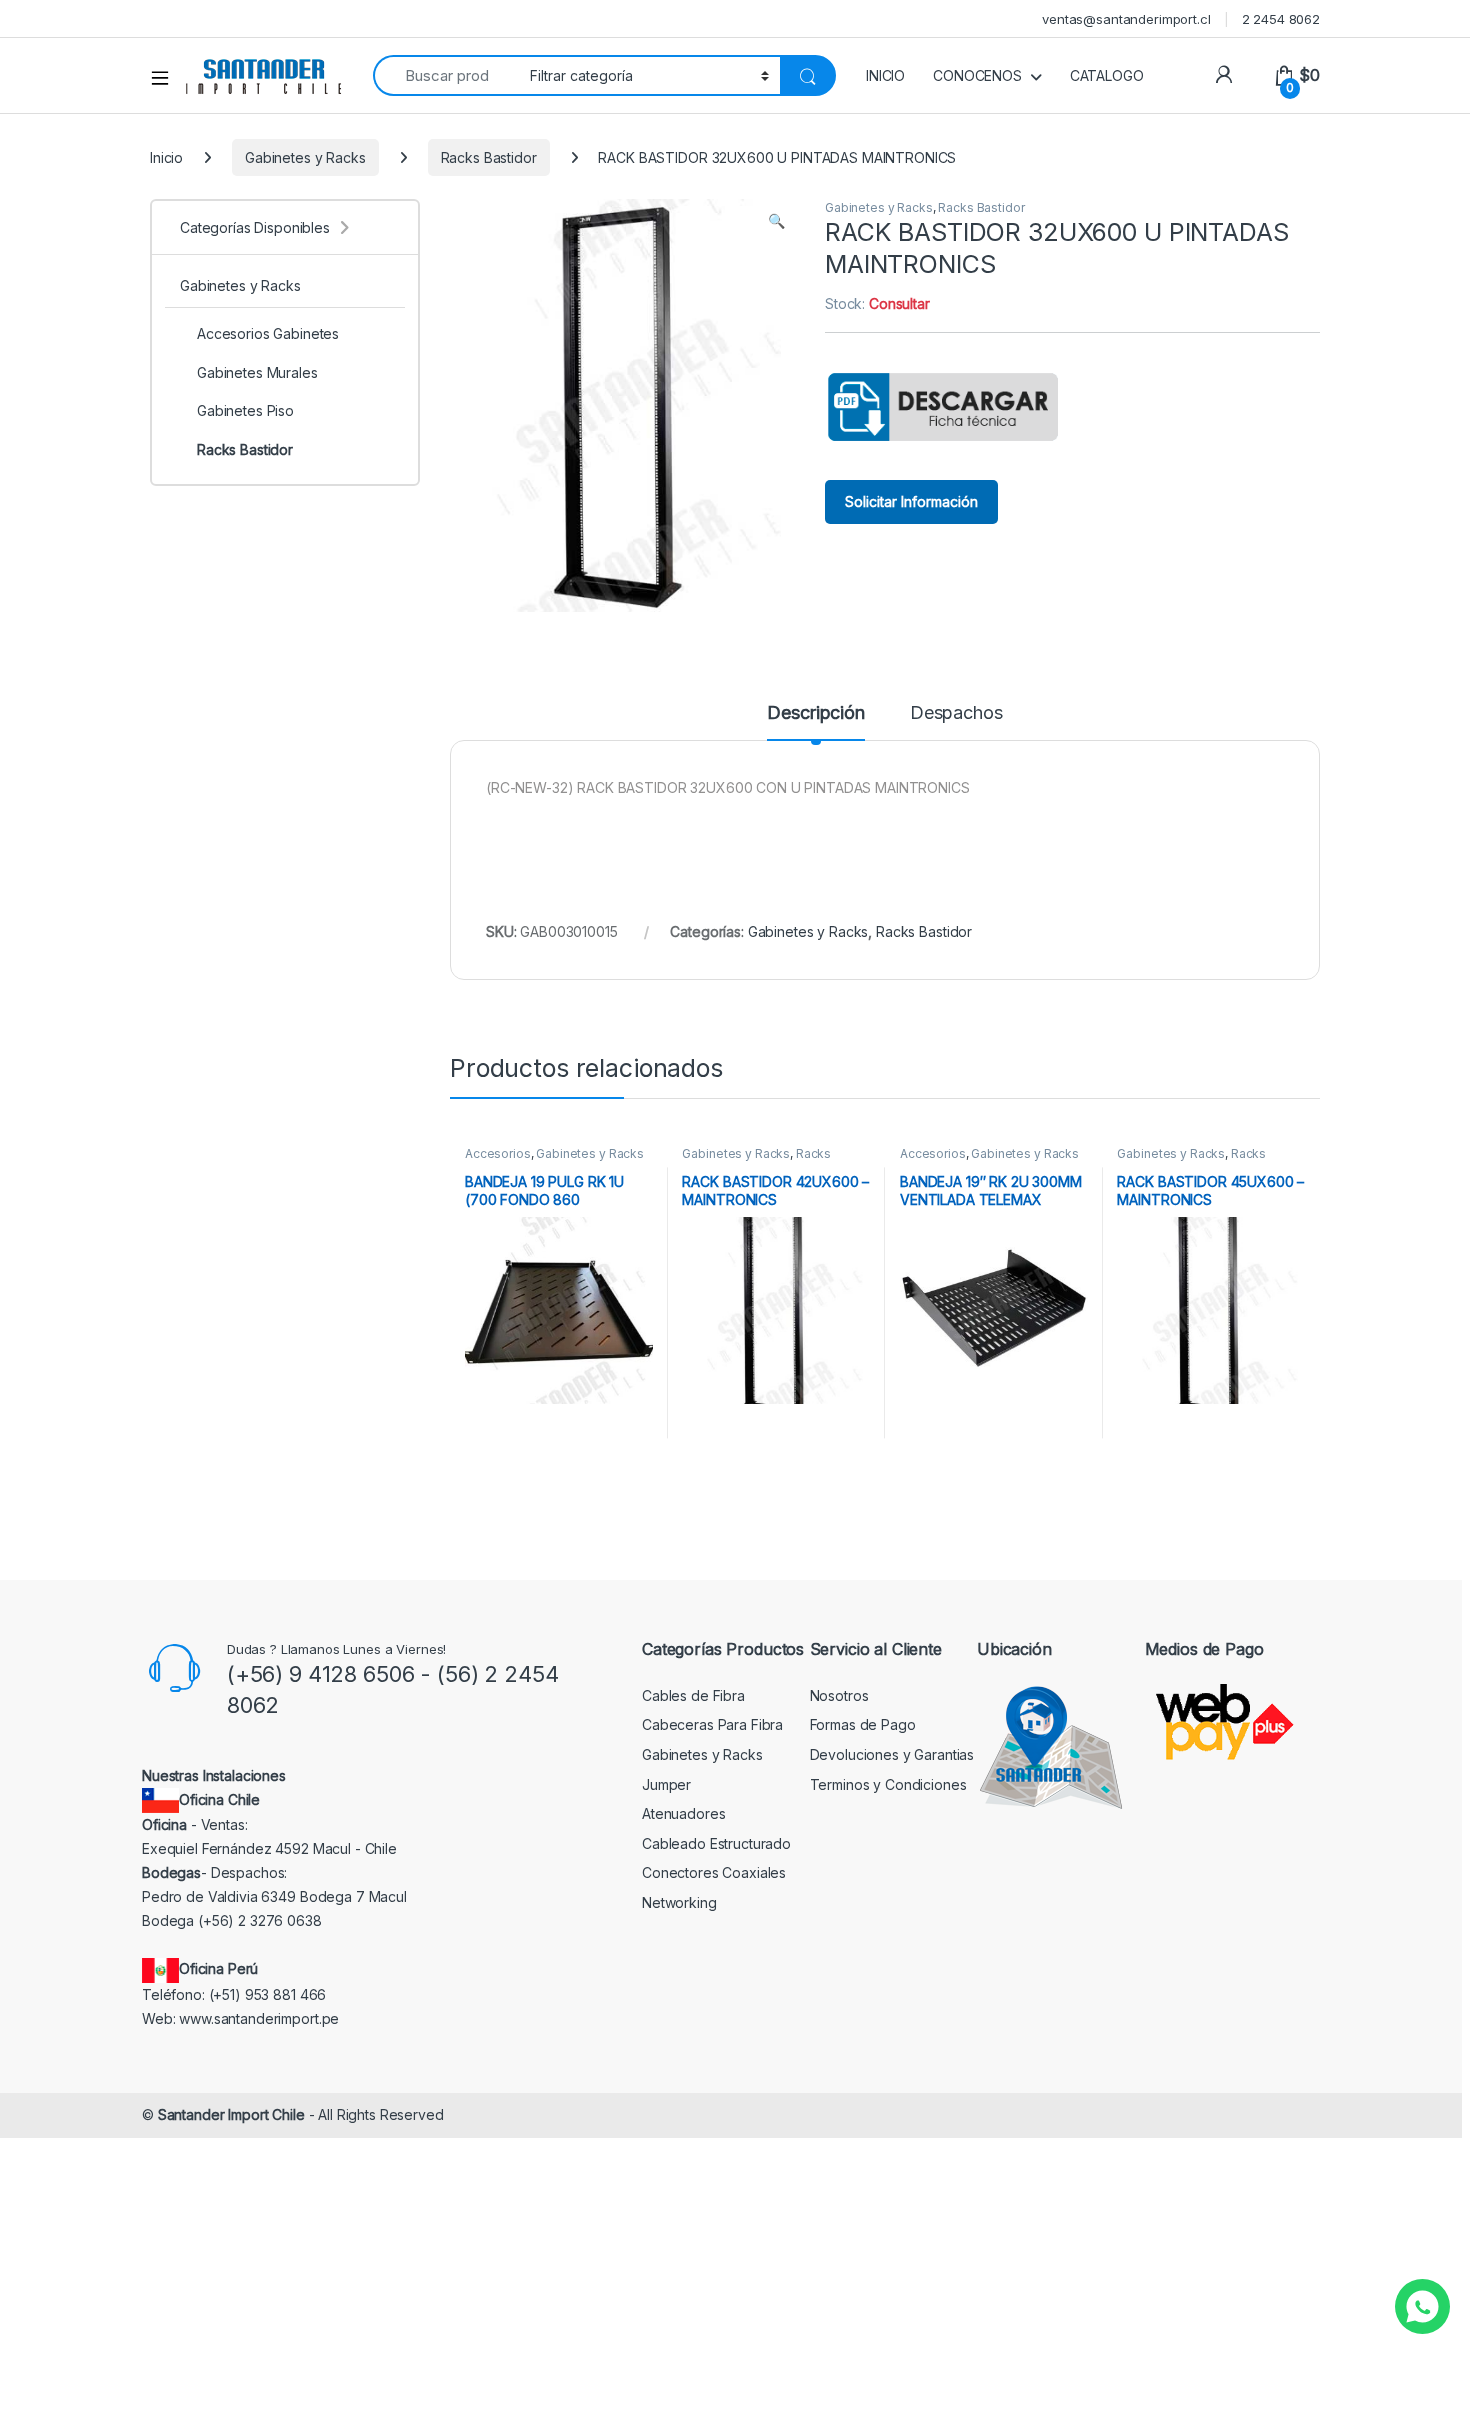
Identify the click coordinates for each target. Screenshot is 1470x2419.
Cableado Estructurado (716, 1843)
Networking (679, 1902)
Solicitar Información (911, 501)
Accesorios (498, 1153)
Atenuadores (683, 1813)
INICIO (885, 75)
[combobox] (446, 75)
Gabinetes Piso (245, 410)
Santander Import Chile (231, 2114)
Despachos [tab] (956, 713)
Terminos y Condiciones (888, 1784)
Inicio (166, 157)
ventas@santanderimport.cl (1126, 19)
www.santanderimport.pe (259, 2018)
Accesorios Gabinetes (268, 333)
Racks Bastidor (489, 157)
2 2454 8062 (1281, 19)
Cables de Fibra (693, 1695)
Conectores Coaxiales (714, 1872)
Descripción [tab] (815, 713)
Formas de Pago (863, 1724)
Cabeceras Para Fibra (712, 1724)
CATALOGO (1107, 75)
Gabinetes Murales (257, 372)
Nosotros (839, 1695)
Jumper (666, 1784)
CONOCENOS (977, 75)
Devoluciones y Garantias (892, 1754)
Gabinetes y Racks (305, 157)
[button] (776, 221)
